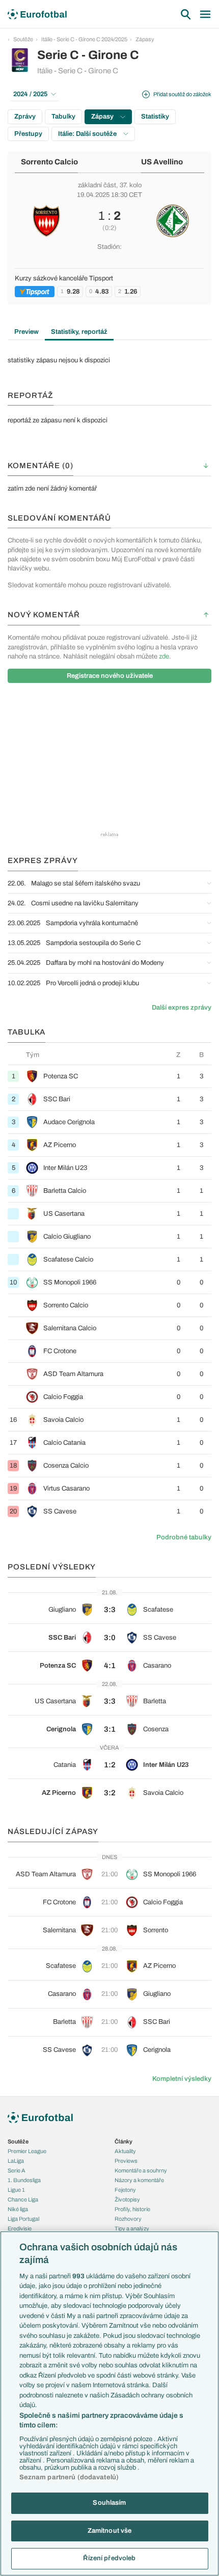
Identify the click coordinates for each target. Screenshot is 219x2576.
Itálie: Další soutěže (88, 134)
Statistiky (155, 117)
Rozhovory (128, 2219)
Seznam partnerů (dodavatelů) (69, 2477)
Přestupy (28, 134)
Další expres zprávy (182, 1008)
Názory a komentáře (139, 2180)
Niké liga (18, 2209)
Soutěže (23, 39)
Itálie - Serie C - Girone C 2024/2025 (84, 39)
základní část (97, 185)
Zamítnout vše (110, 2531)
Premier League (27, 2151)
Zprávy (25, 117)
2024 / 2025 (30, 94)
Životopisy (127, 2199)
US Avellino (162, 162)
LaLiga (16, 2161)
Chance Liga (23, 2199)
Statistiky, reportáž (79, 332)
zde (164, 656)
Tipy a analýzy (132, 2228)
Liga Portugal (23, 2219)
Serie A (17, 2170)
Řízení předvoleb (109, 2558)
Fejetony (125, 2190)
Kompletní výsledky (182, 2079)
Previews (126, 2161)
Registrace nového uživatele (110, 676)
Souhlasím (109, 2503)
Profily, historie (132, 2209)
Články (124, 2141)
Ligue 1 (16, 2190)
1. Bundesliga (24, 2180)
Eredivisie (20, 2228)
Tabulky (63, 117)
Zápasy (145, 39)
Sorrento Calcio (49, 162)
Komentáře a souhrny (141, 2170)
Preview (26, 332)
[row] (109, 1076)
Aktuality (125, 2151)
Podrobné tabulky (184, 1537)
